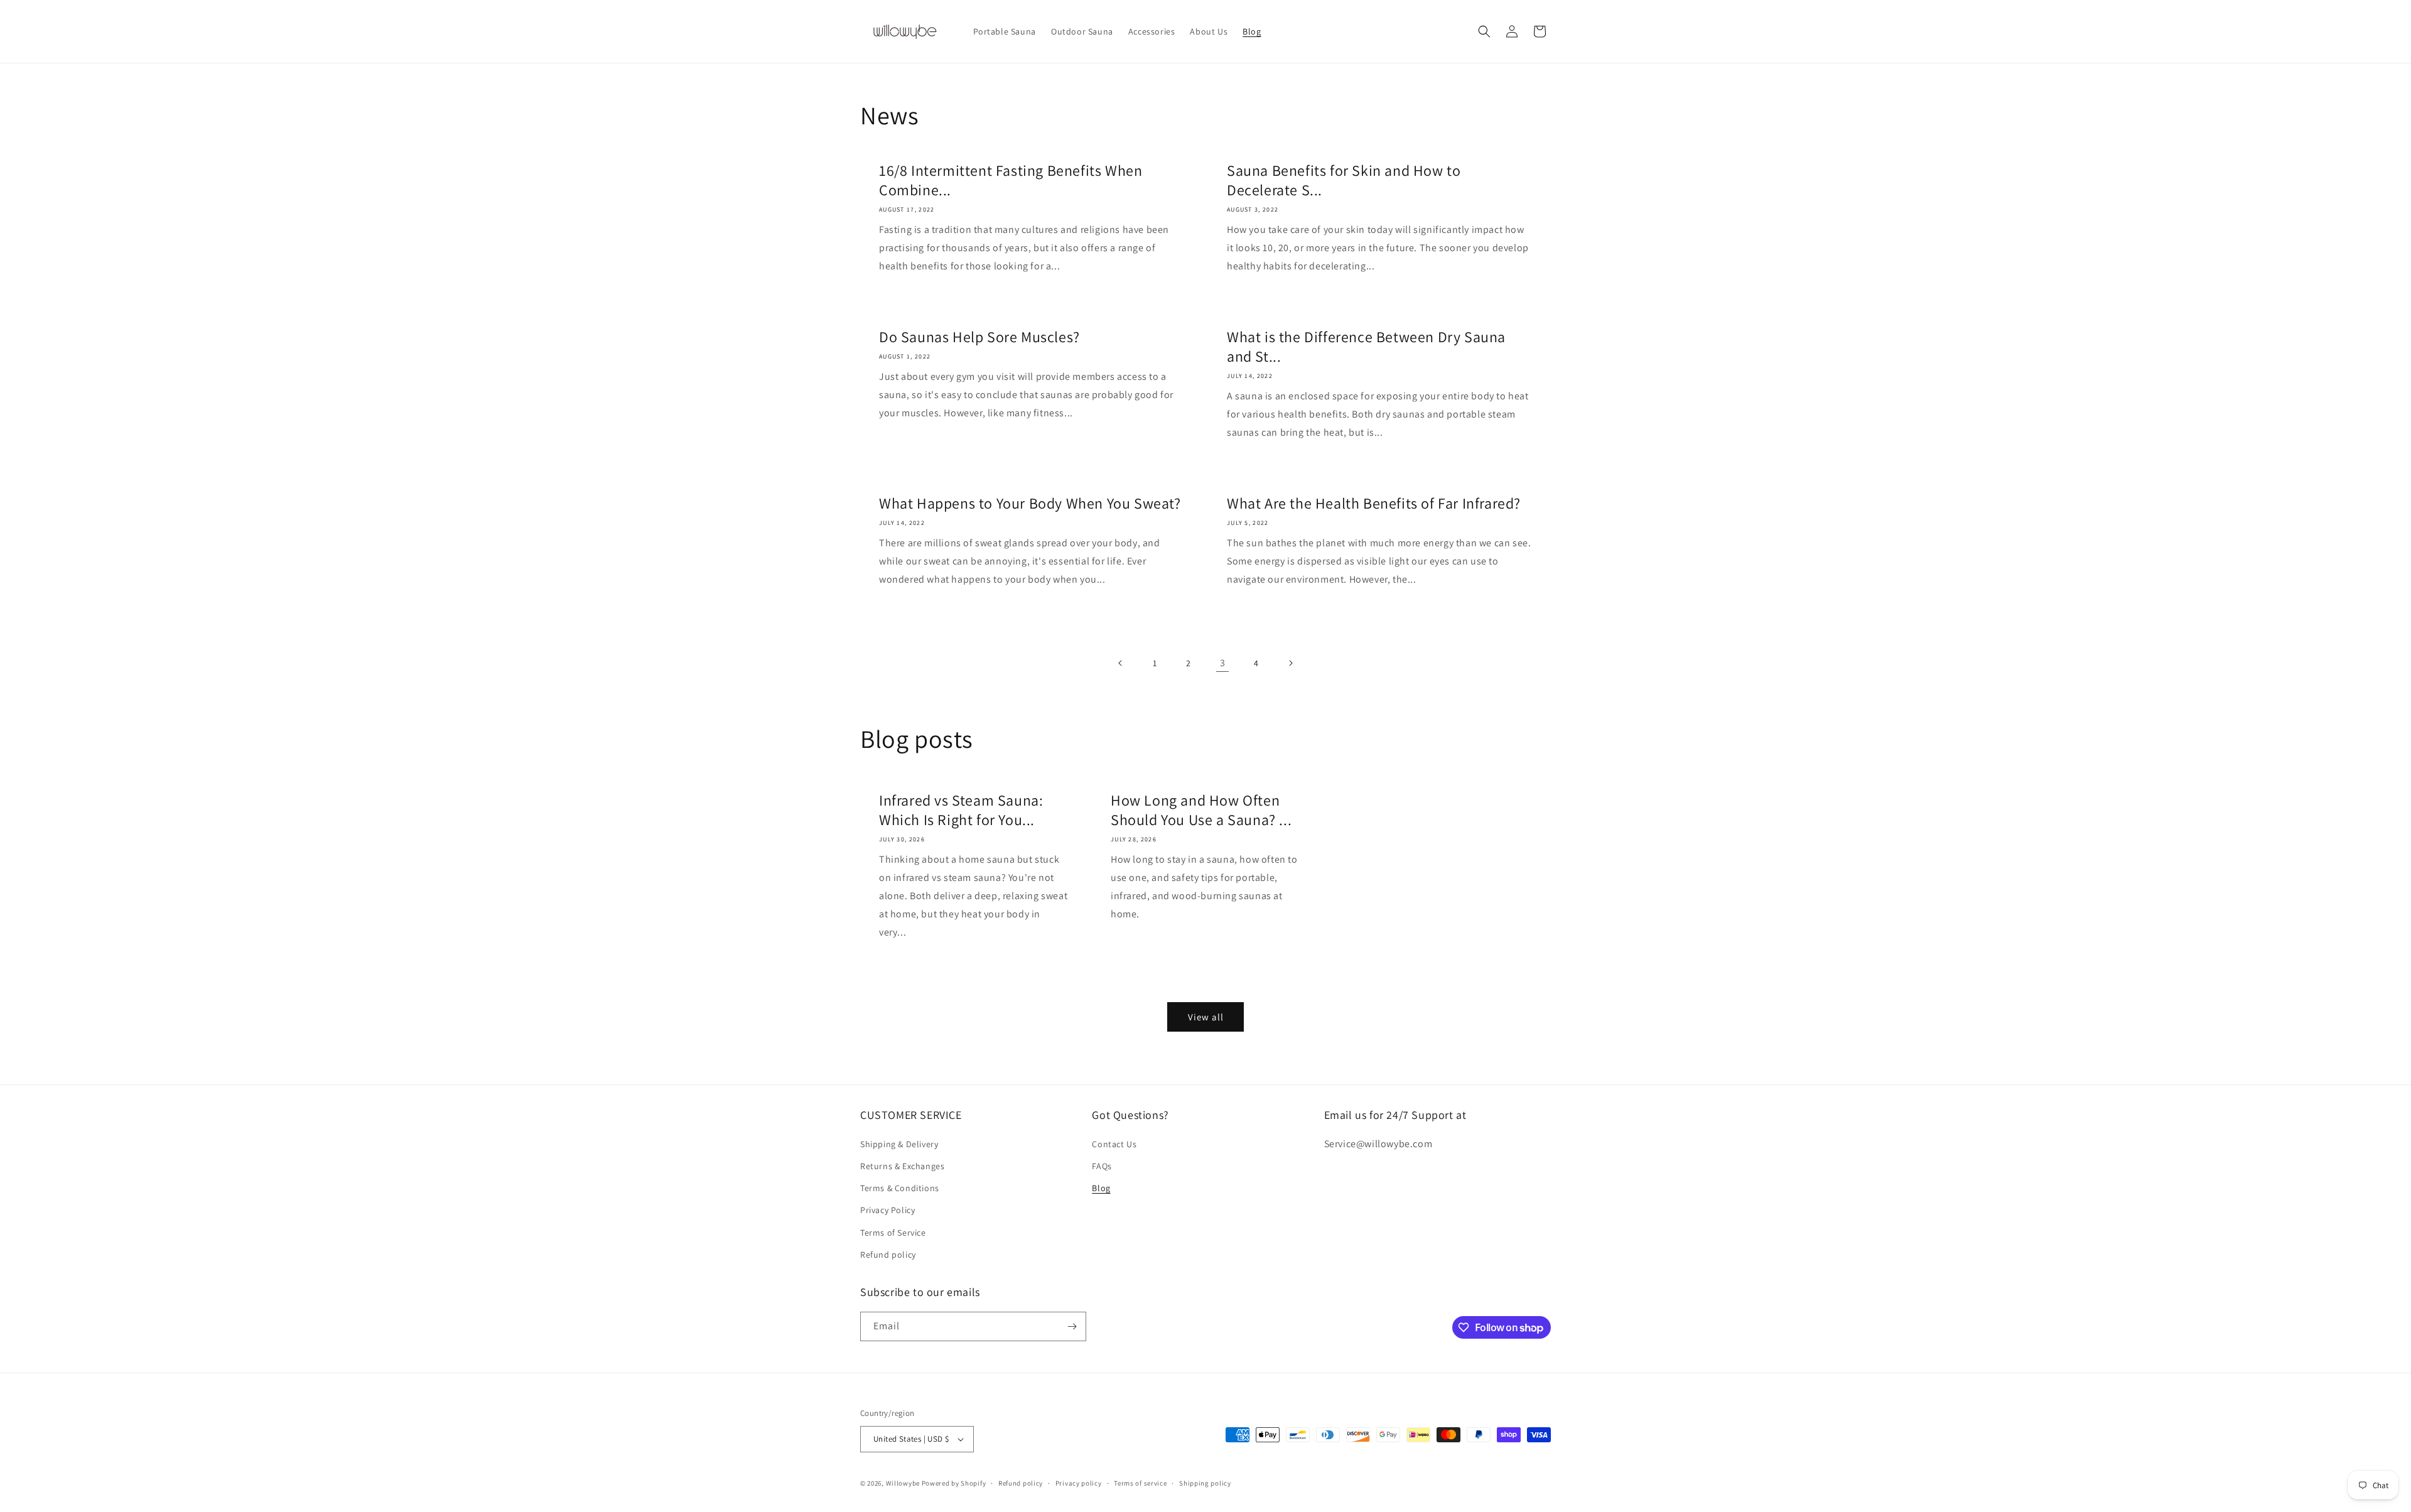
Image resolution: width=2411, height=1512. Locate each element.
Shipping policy (1205, 1483)
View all (1206, 1017)
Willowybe (903, 1483)
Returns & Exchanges (902, 1166)
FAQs (1102, 1166)
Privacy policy (1079, 1483)
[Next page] (1290, 663)
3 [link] (1223, 663)
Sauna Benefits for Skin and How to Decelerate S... (1344, 180)
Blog (1101, 1188)
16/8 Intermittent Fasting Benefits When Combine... (1011, 180)
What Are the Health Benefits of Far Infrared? (1374, 503)
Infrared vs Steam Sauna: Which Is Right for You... (961, 810)
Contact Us (1114, 1144)
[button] (1484, 31)
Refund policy (888, 1255)
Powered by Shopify (954, 1483)
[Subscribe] (1072, 1326)
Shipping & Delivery (899, 1144)
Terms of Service (893, 1233)
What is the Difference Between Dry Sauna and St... (1366, 347)
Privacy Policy (887, 1210)
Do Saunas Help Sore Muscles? (979, 337)
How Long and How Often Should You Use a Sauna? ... (1201, 810)
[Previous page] (1121, 663)
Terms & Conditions (900, 1188)
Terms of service (1140, 1483)
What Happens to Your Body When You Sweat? (1030, 503)
